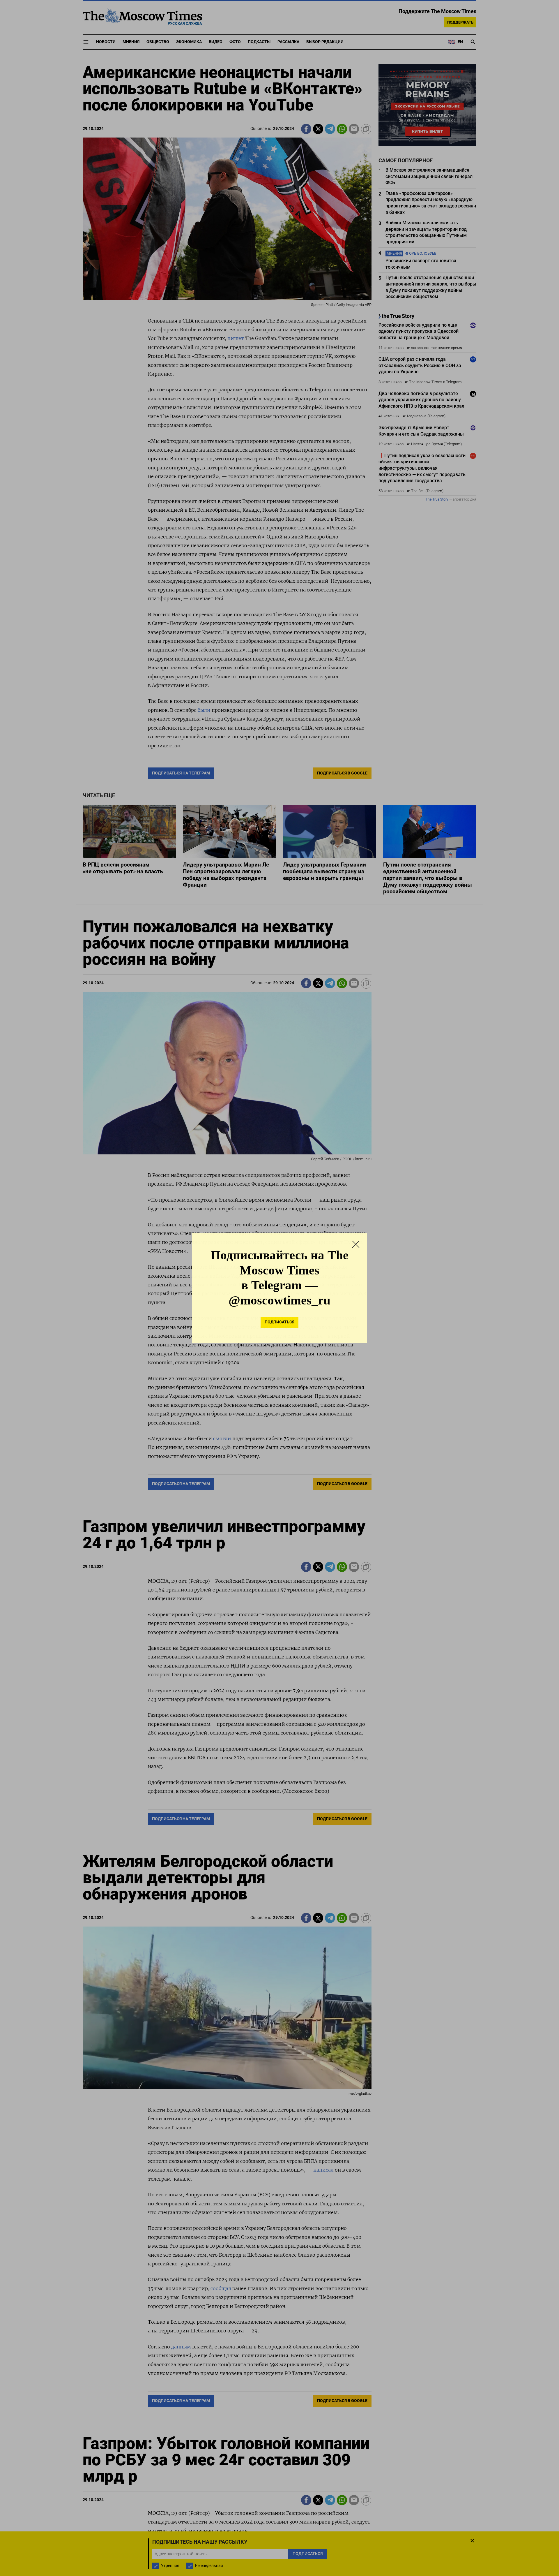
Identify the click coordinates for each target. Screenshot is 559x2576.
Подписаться (279, 1322)
